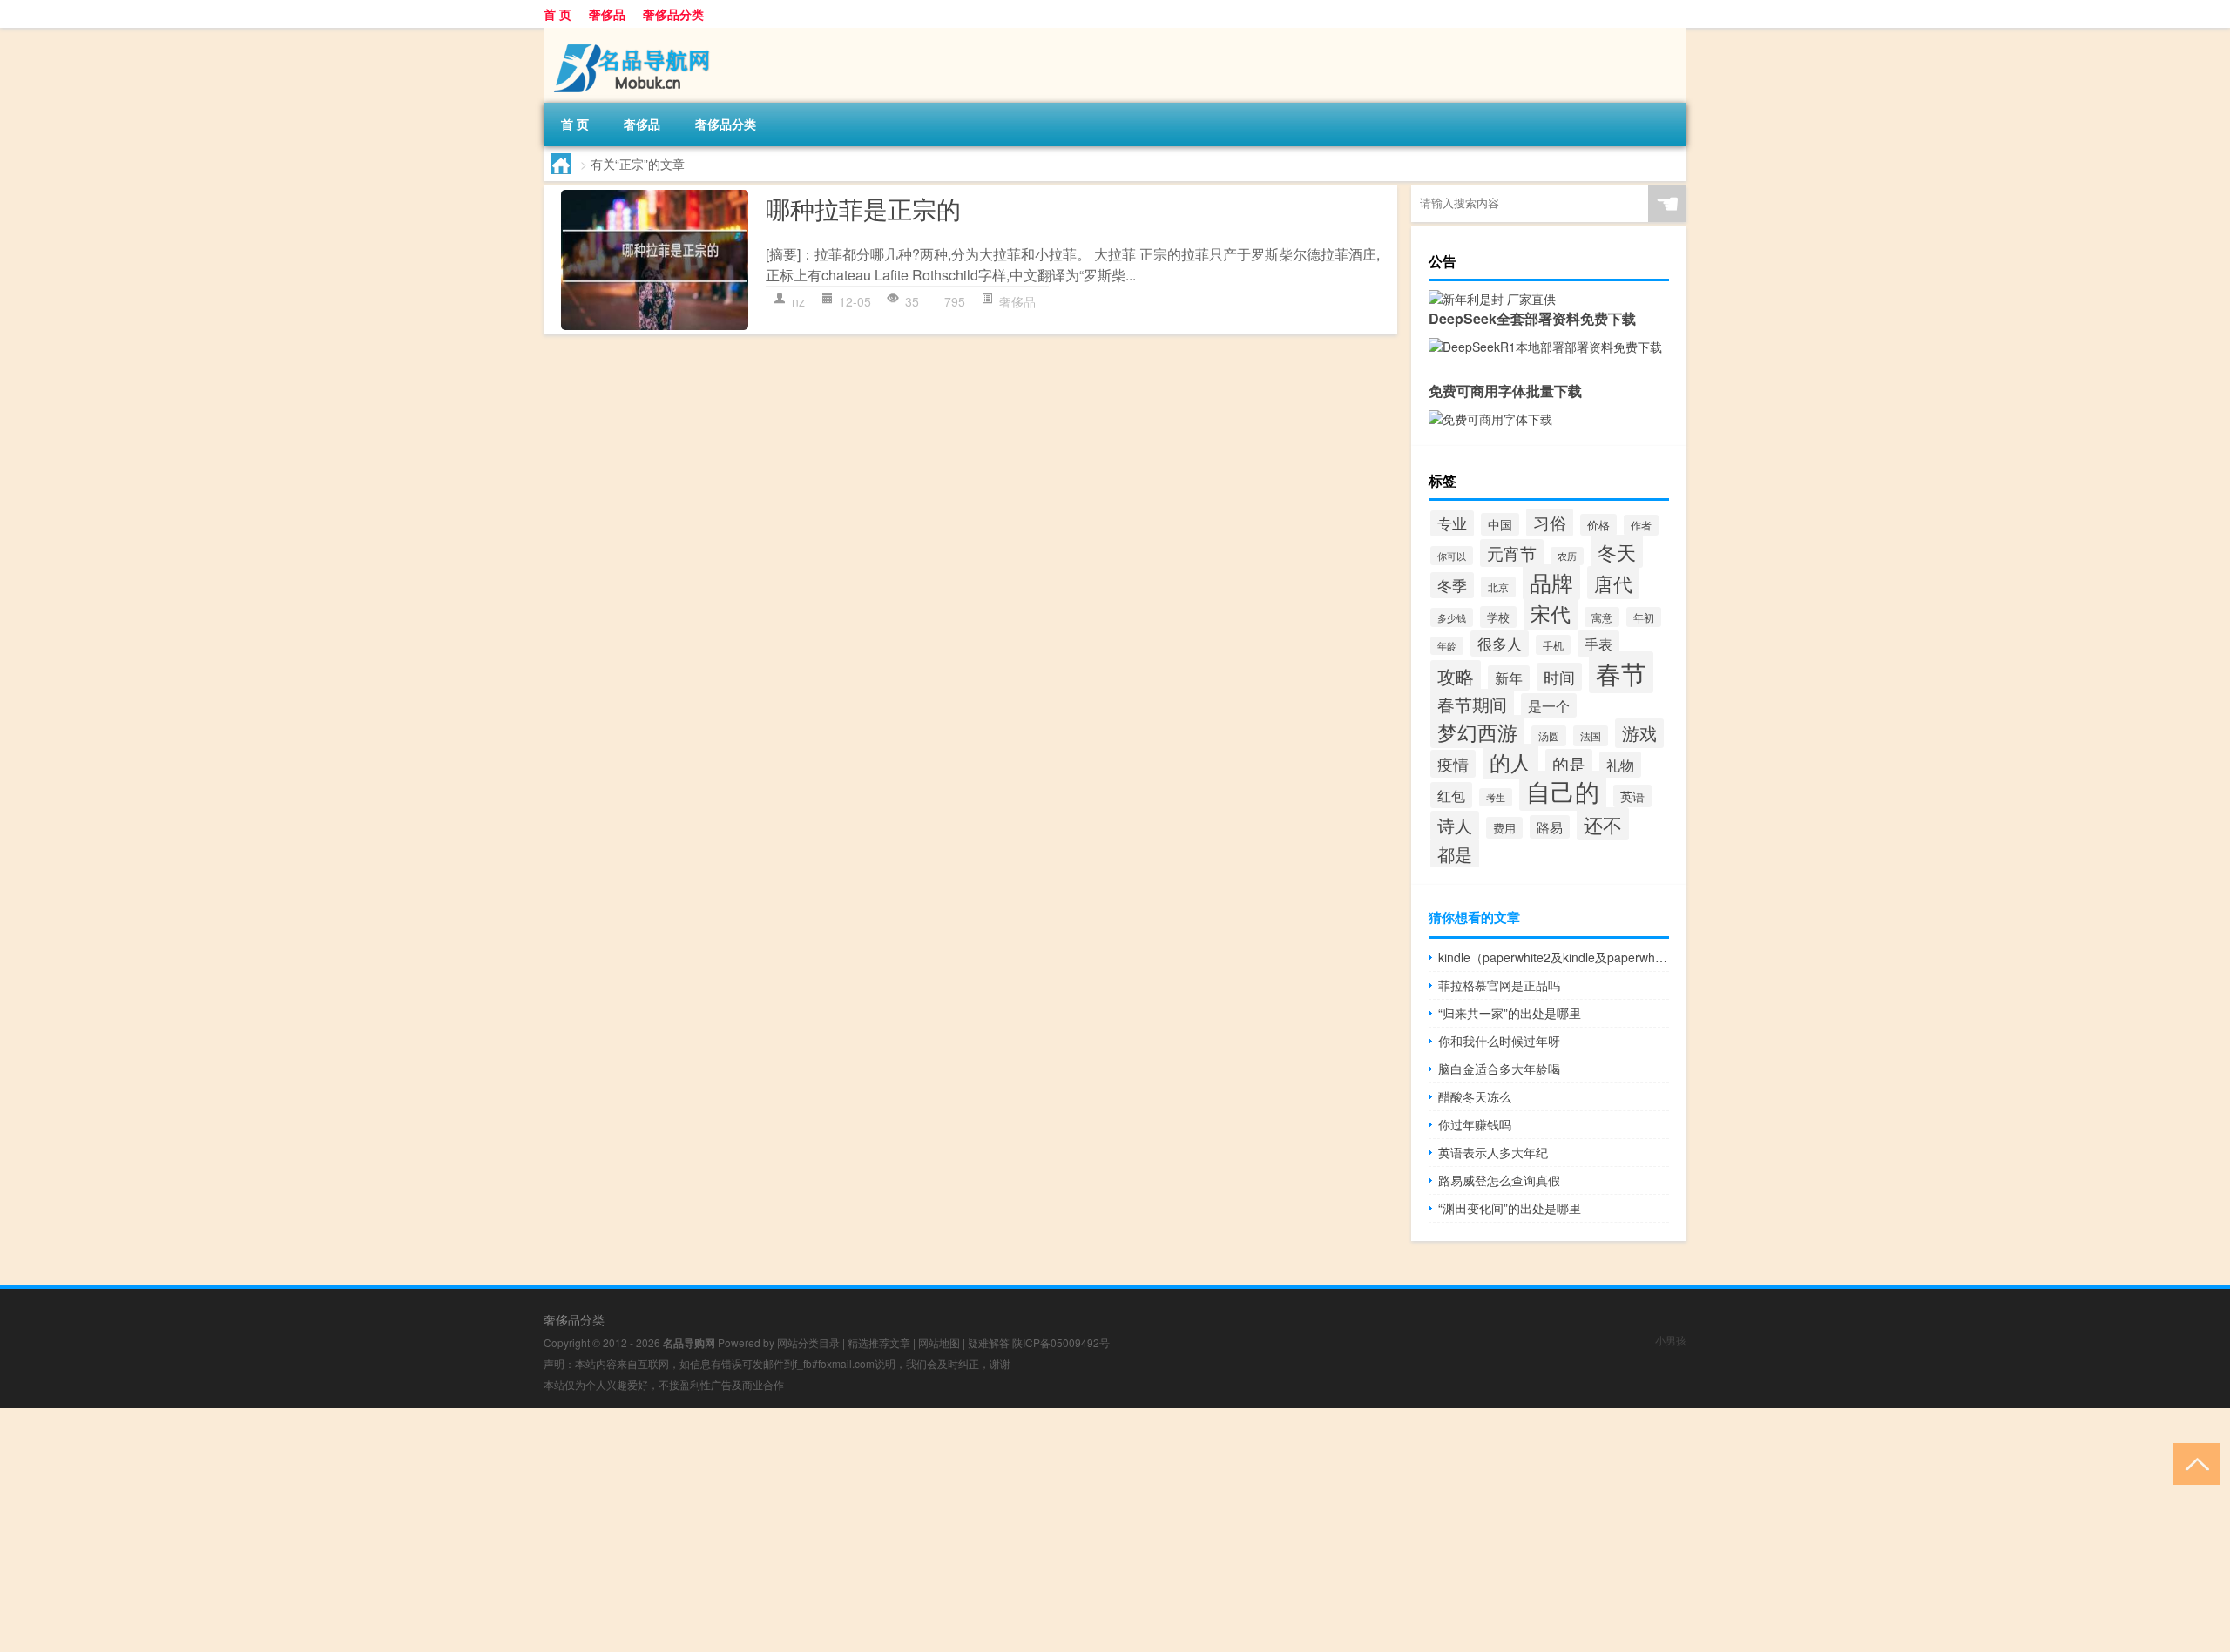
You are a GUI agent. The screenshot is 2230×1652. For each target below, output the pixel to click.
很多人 (1500, 644)
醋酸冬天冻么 (1475, 1096)
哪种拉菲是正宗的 (863, 208)
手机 (1553, 645)
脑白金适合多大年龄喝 (1499, 1069)
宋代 (1551, 613)
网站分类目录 (808, 1342)
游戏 (1639, 733)
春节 (1621, 672)
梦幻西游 (1477, 732)
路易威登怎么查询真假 (1499, 1180)
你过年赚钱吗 (1475, 1124)
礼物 (1620, 765)
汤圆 (1549, 736)
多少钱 (1452, 617)
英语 (1632, 796)
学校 (1498, 617)
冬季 (1452, 585)
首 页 (557, 14)
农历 (1567, 556)
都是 (1455, 854)
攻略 (1456, 676)
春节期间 (1472, 704)
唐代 (1613, 583)
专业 (1452, 523)
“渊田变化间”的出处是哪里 (1510, 1208)
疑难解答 (989, 1342)
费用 (1504, 828)
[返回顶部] (2193, 1463)
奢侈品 (607, 14)
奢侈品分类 (673, 14)
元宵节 (1512, 553)
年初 (1644, 617)
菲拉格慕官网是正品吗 (1499, 985)
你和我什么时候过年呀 (1499, 1041)
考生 (1496, 797)
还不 (1603, 824)
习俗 (1550, 523)
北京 (1498, 587)
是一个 (1549, 705)
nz (798, 301)
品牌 (1551, 582)
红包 (1451, 795)
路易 (1550, 827)
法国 (1591, 736)
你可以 (1452, 556)
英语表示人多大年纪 (1493, 1152)
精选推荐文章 (879, 1342)
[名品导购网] (635, 34)
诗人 (1455, 826)
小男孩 (1671, 1340)
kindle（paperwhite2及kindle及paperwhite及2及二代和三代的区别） (1554, 957)
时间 (1559, 677)
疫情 (1453, 764)
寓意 (1602, 617)
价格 (1598, 525)
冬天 (1617, 551)
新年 (1509, 678)
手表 (1598, 644)
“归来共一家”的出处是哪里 (1510, 1013)
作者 (1641, 525)
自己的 (1563, 791)
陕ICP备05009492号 (1061, 1342)
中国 (1500, 524)
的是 (1569, 763)
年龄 (1447, 646)
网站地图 (939, 1342)
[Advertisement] (523, 1530)
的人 (1510, 762)
